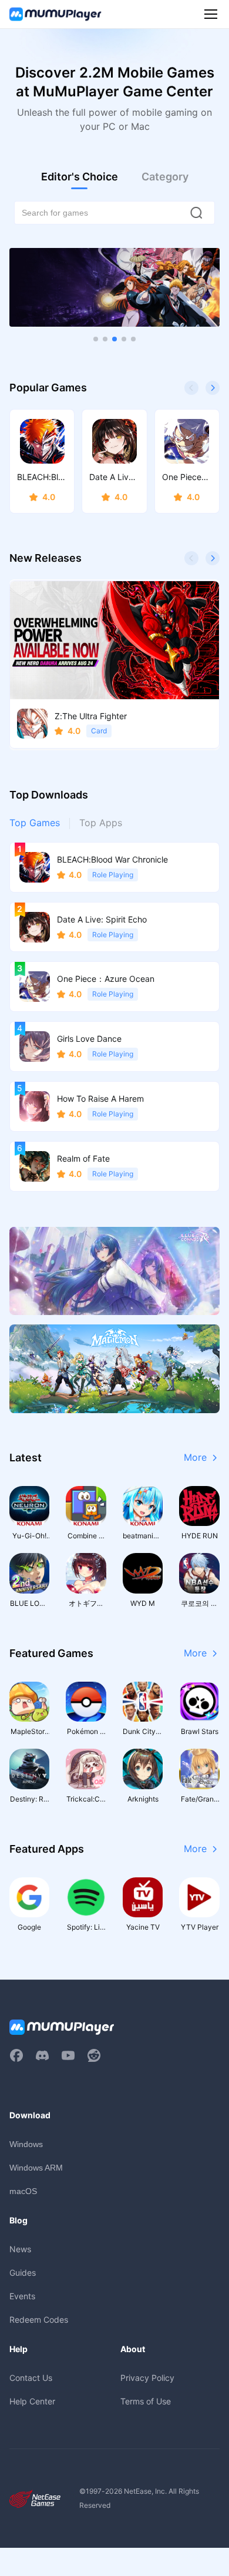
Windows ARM (36, 2168)
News (20, 2249)
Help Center (32, 2401)
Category (165, 177)
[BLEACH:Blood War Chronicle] (114, 287)
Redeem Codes (39, 2320)
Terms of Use (146, 2401)
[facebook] (16, 2055)
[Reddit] (94, 2055)
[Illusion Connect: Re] (114, 1271)
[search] (196, 213)
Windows (26, 2144)
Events (22, 2296)
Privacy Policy (147, 2378)
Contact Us (31, 2378)
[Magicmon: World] (114, 1368)
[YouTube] (68, 2055)
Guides (23, 2273)
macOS (23, 2191)
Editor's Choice (80, 177)
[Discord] (42, 2055)
